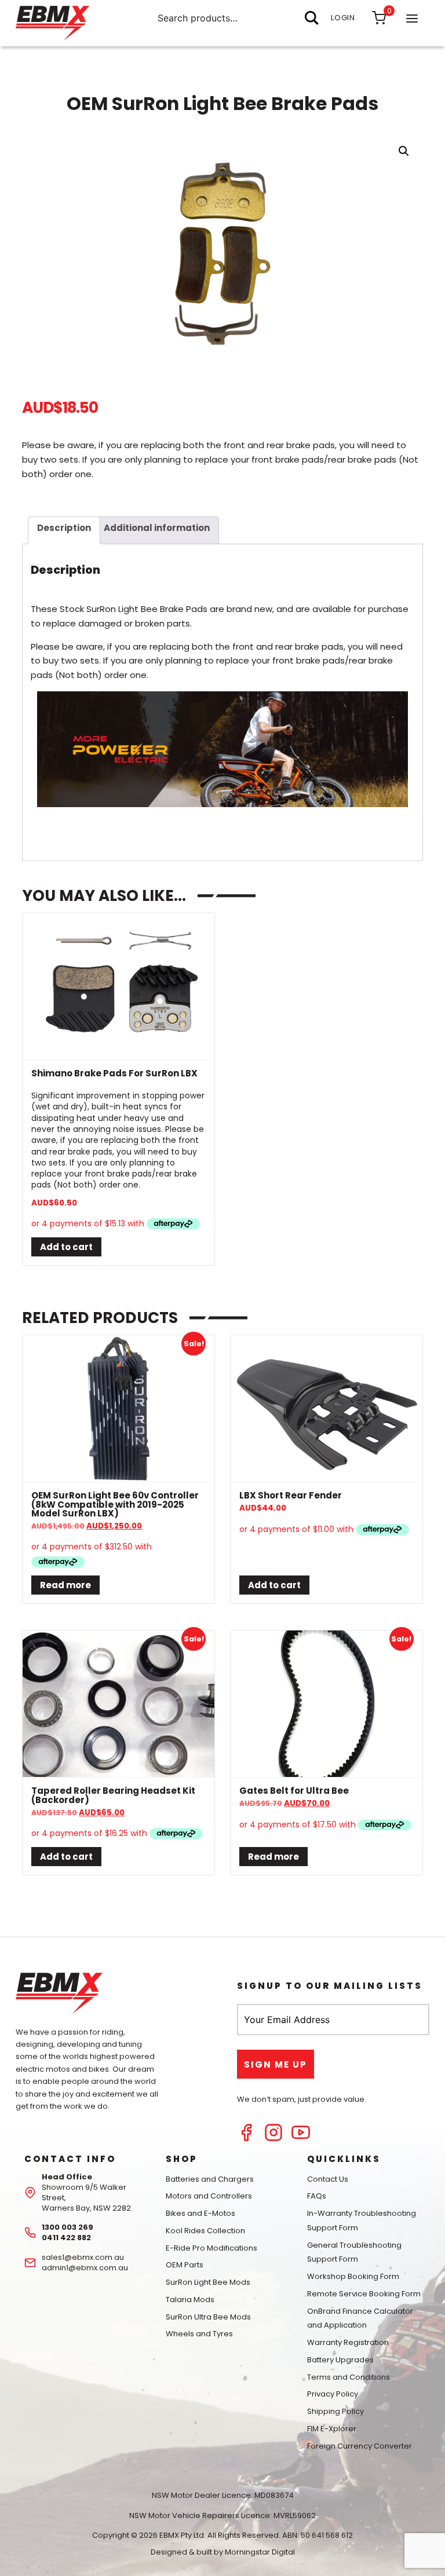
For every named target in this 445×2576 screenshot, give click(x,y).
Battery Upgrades (340, 2360)
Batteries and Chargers (210, 2179)
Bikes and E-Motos (200, 2213)
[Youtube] (301, 2139)
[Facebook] (246, 2139)
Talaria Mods (190, 2300)
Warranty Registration (348, 2342)
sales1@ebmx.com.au (83, 2257)
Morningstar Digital (260, 2552)
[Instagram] (273, 2139)
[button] (404, 151)
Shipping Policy (335, 2411)
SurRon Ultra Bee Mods (208, 2317)
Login (343, 18)
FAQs (317, 2196)
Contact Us (328, 2179)
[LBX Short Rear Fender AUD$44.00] (326, 1409)
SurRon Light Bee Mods (208, 2282)
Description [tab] (64, 528)
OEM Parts (185, 2265)
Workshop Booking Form (353, 2276)
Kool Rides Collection (205, 2231)
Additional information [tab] (157, 528)
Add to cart (66, 1247)
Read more (65, 1585)
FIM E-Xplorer (332, 2429)
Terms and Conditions (349, 2377)
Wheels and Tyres (199, 2334)
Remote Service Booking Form (364, 2294)
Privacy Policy (333, 2394)
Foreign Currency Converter (360, 2446)
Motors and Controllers (209, 2196)
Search (312, 18)
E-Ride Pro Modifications (211, 2248)
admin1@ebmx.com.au (85, 2268)
